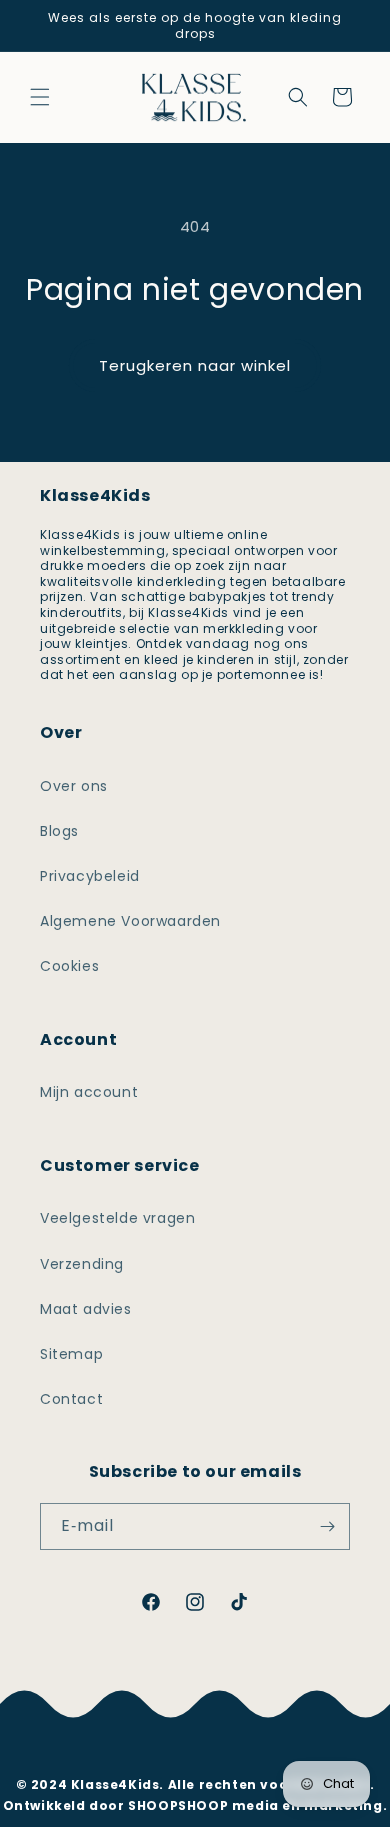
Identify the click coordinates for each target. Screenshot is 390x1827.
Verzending (82, 1264)
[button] (40, 97)
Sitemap (71, 1354)
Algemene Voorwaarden (130, 921)
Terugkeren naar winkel (195, 365)
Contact (71, 1399)
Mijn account (89, 1092)
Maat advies (86, 1309)
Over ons (74, 786)
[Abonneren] (327, 1526)
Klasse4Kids (221, 1679)
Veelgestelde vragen (117, 1218)
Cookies (69, 966)
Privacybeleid (90, 876)
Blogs (59, 831)
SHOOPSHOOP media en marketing (255, 1805)
